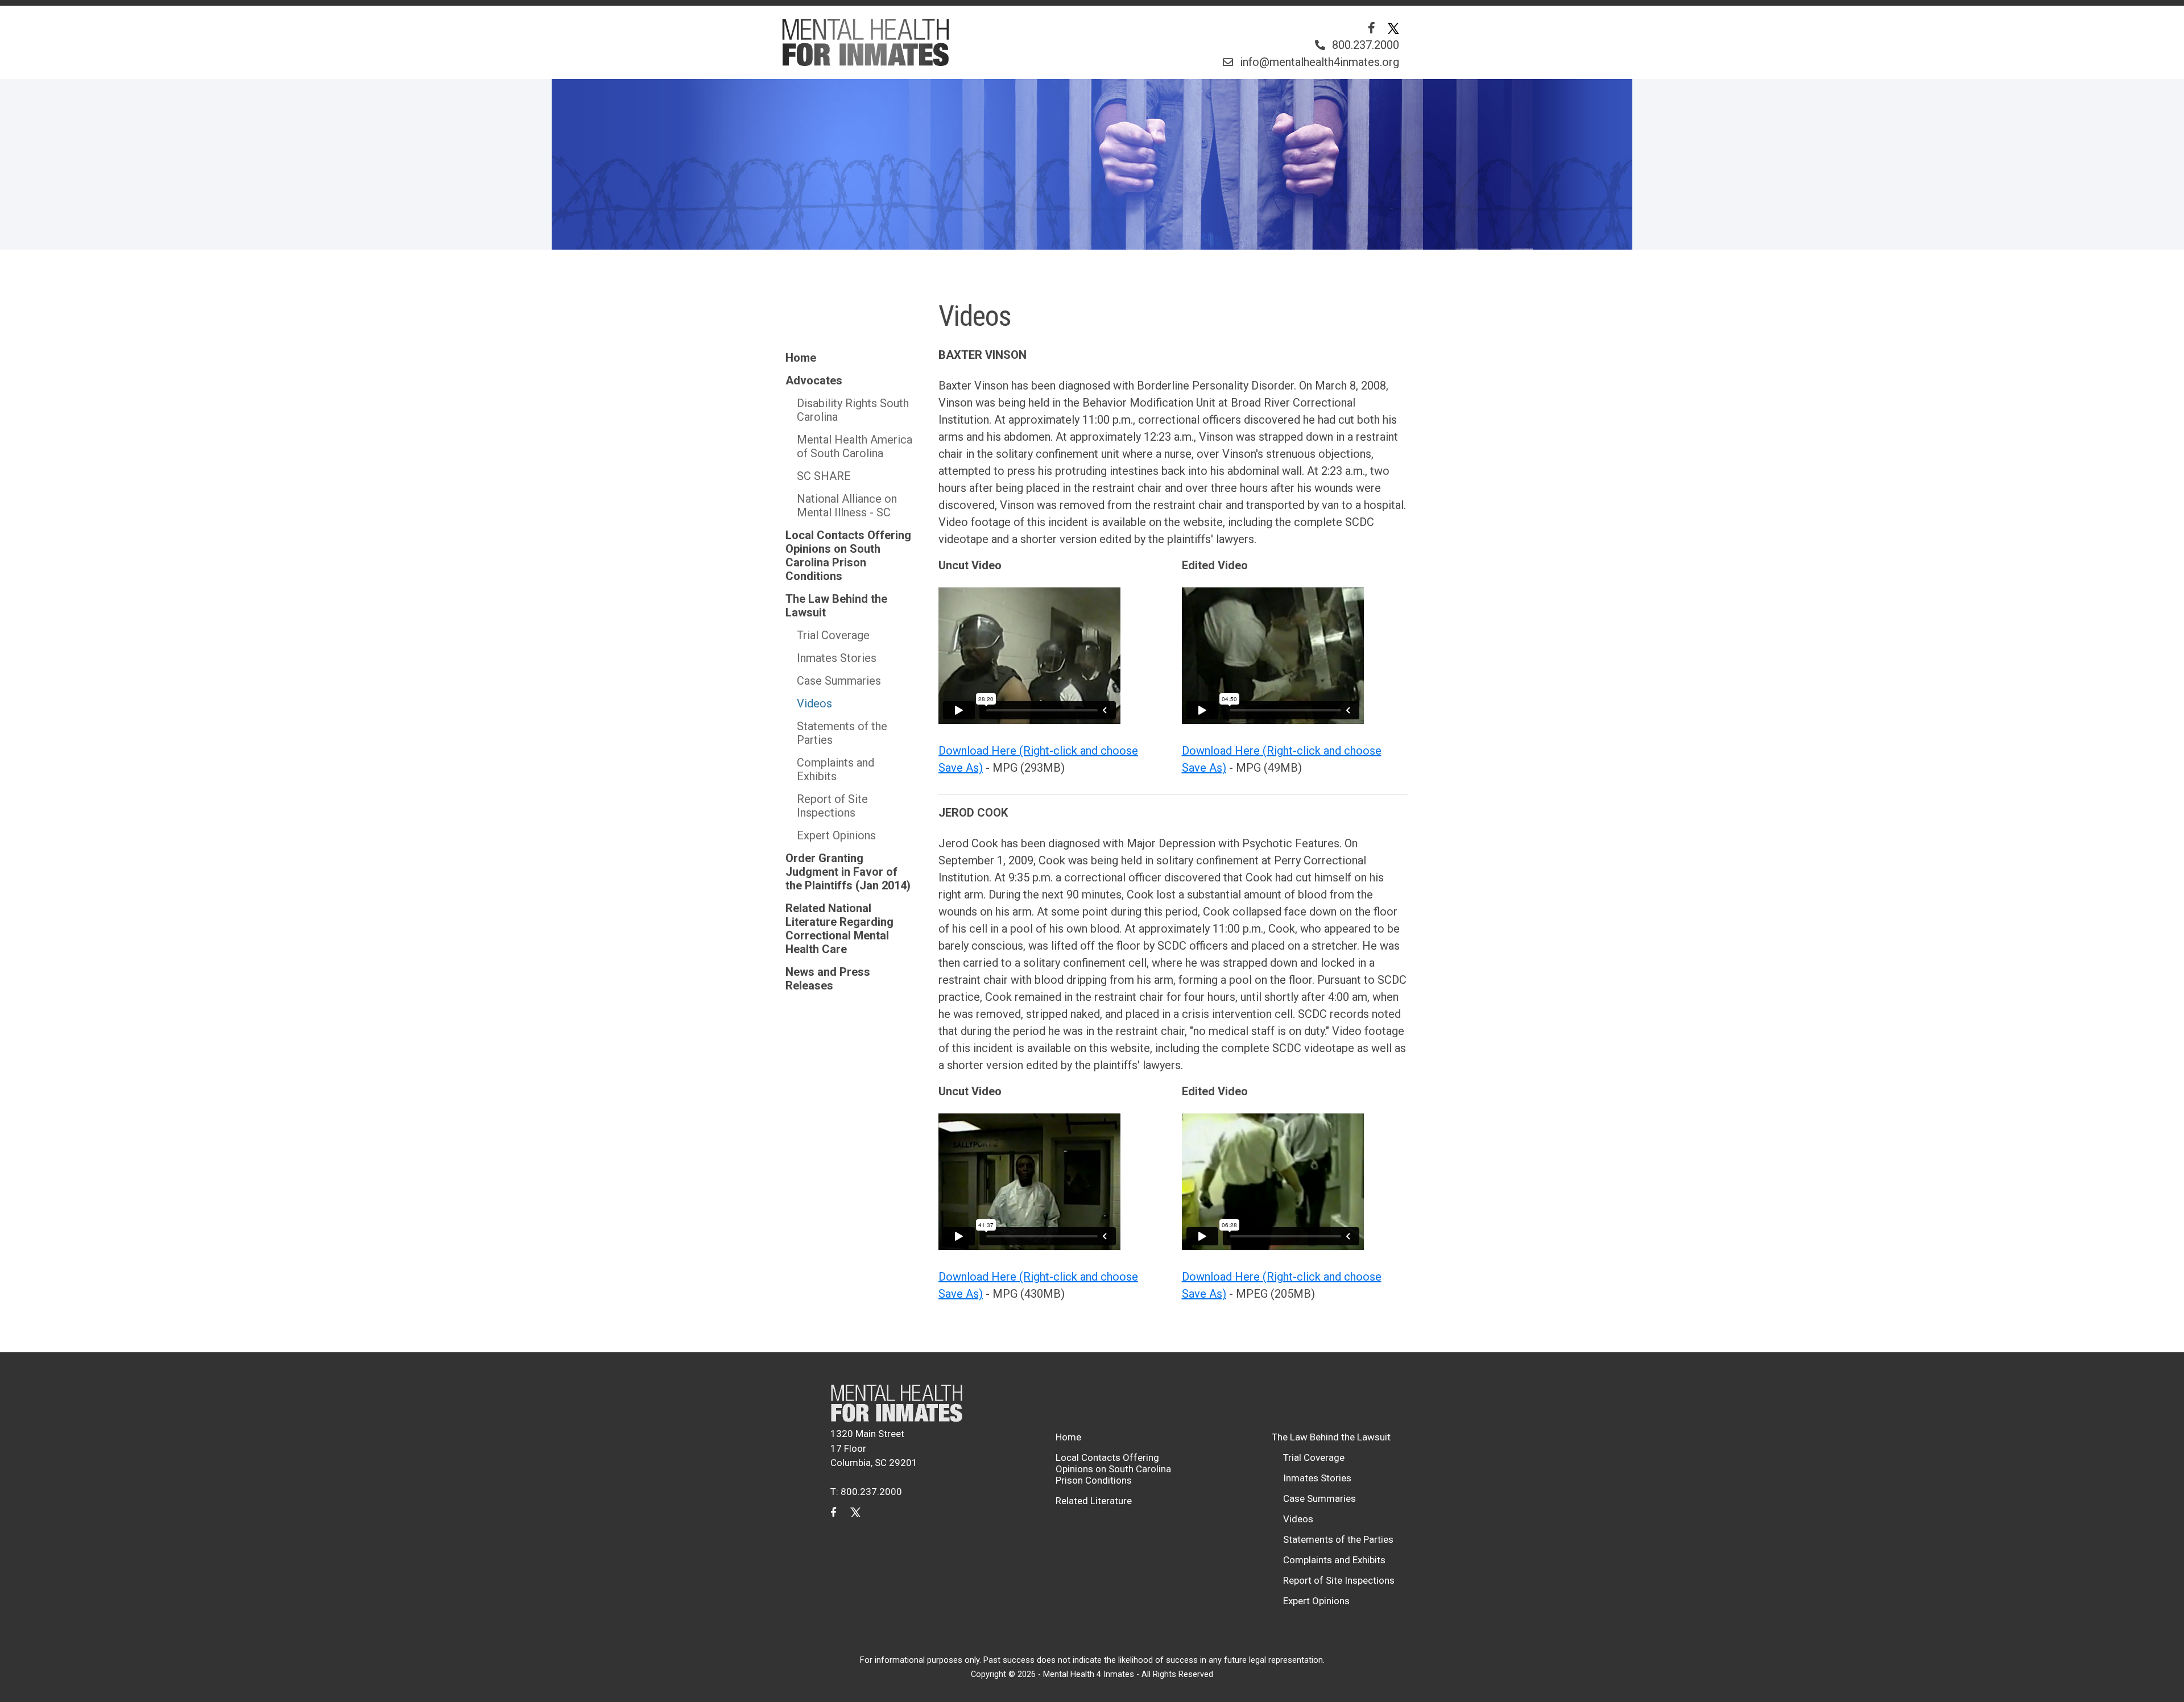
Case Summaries (839, 681)
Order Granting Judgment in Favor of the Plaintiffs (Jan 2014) (848, 872)
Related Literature (1094, 1501)
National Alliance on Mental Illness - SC (847, 506)
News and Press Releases (828, 979)
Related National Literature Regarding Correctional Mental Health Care (839, 929)
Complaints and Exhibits (835, 769)
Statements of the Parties (842, 733)
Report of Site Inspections (832, 806)
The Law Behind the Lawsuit (836, 606)
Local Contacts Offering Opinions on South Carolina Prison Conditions (848, 556)
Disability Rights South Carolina (853, 410)
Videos (814, 703)
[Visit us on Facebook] (1372, 28)
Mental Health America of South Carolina (855, 446)
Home (801, 358)
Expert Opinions (836, 835)
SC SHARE (824, 476)
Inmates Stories (837, 658)
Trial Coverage (833, 635)
